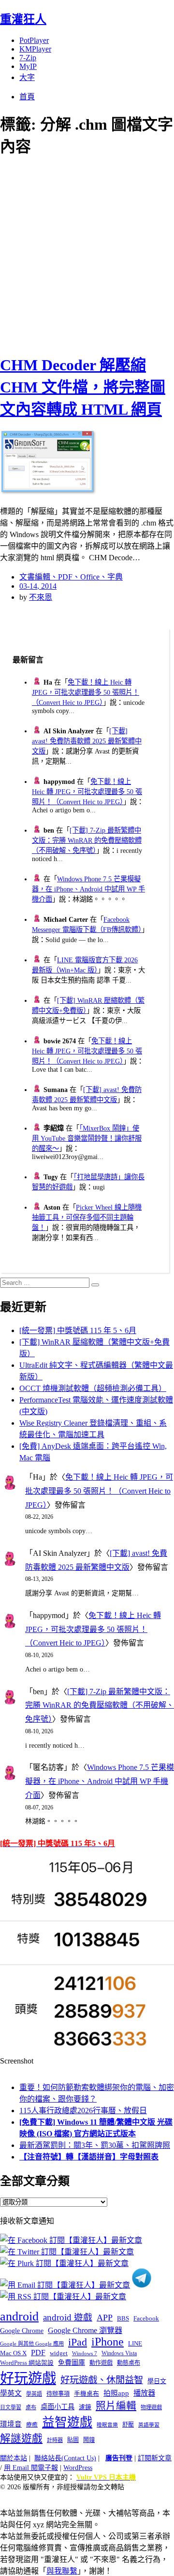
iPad (78, 2342)
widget (59, 2353)
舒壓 (128, 2425)
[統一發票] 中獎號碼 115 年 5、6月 (78, 1330)
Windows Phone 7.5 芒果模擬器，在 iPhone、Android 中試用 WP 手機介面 (88, 889)
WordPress (78, 2468)
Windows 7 (85, 2353)
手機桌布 (87, 2394)
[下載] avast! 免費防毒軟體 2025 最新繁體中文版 (87, 741)
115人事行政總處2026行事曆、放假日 (83, 2111)
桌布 (31, 2407)
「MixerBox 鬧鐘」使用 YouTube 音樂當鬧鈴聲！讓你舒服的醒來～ (87, 1138)
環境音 (11, 2424)
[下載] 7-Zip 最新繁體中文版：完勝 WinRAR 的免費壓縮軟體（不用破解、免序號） (87, 840)
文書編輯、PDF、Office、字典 (71, 577)
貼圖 (73, 2440)
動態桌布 (129, 2363)
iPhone (108, 2342)
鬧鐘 (89, 2440)
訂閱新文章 (155, 2458)
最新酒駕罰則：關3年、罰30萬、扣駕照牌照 (95, 2145)
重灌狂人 (23, 19)
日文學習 (11, 2407)
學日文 (157, 2381)
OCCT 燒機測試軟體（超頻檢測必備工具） (93, 1388)
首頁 (27, 97)
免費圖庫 (72, 2362)
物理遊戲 (151, 2407)
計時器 (55, 2440)
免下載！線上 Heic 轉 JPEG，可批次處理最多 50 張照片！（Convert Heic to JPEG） (86, 692)
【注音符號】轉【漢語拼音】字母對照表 (89, 2157)
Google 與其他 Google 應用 (32, 2344)
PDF (38, 2353)
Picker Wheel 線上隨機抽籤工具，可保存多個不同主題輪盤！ (87, 1217)
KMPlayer (35, 49)
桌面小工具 (58, 2407)
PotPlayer (34, 40)
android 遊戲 (68, 2317)
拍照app (116, 2393)
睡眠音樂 (107, 2425)
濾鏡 (85, 2407)
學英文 (11, 2393)
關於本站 (14, 2458)
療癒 (32, 2425)
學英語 (34, 2394)
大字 (27, 77)
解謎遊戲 (21, 2439)
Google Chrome (22, 2331)
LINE (135, 2344)
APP (105, 2318)
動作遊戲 (101, 2363)
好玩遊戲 (28, 2378)
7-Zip (28, 58)
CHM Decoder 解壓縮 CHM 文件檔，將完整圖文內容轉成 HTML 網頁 (83, 387)
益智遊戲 (67, 2422)
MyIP (28, 66)
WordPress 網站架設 (27, 2363)
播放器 (144, 2393)
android (19, 2316)
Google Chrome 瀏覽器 (85, 2330)
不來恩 (41, 597)
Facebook (146, 2318)
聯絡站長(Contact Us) (65, 2458)
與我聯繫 (62, 2571)
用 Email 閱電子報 (31, 2468)
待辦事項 (58, 2394)
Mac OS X (13, 2353)
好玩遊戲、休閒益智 (102, 2380)
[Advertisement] (87, 254)
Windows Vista (119, 2353)
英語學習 (149, 2425)
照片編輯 (116, 2406)
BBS (123, 2318)
